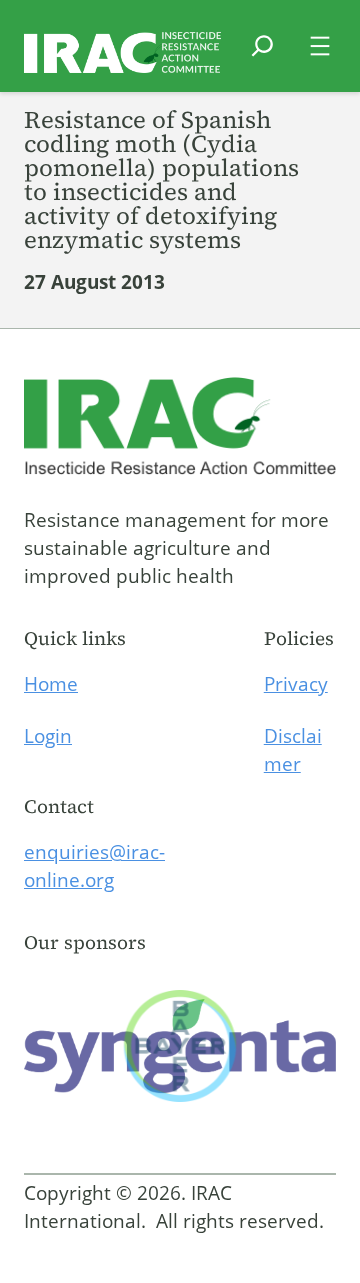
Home (51, 684)
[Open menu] (320, 46)
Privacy (296, 684)
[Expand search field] (262, 58)
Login (48, 736)
